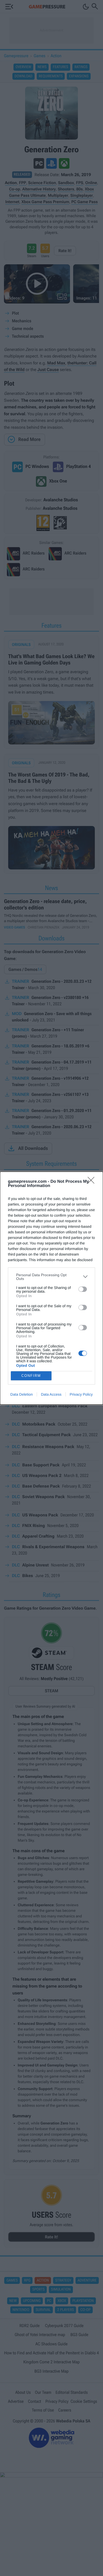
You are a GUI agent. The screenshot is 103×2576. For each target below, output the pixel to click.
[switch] (83, 1289)
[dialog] (51, 1288)
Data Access (51, 1394)
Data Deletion (22, 1394)
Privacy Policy (81, 1394)
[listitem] (51, 1277)
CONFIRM (31, 1376)
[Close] (93, 1182)
